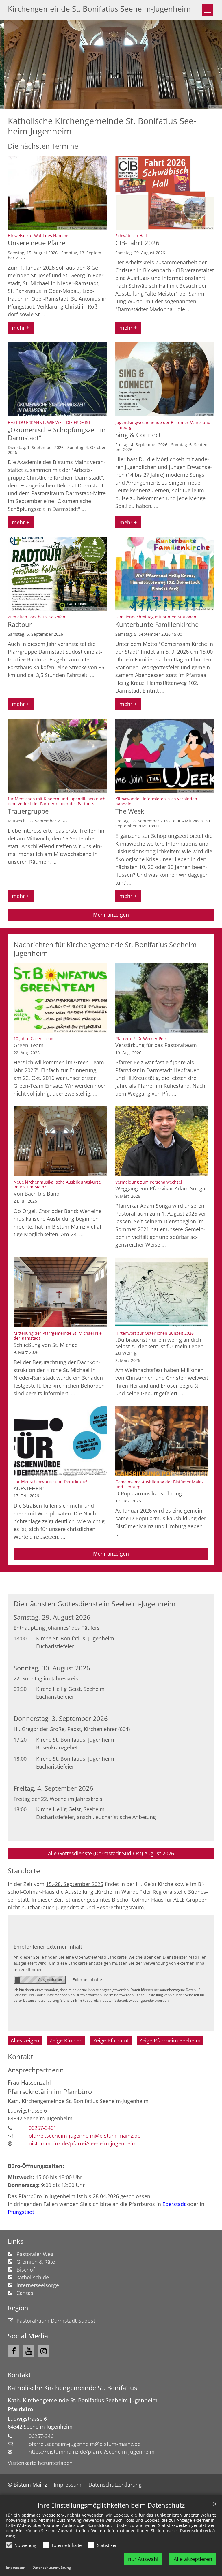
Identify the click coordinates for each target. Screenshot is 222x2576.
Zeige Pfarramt (111, 2040)
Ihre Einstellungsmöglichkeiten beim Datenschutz (111, 2505)
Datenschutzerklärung (52, 2567)
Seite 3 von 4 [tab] (116, 103)
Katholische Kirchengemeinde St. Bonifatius (72, 2388)
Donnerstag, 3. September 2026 (61, 1718)
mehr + (21, 328)
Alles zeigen (25, 2040)
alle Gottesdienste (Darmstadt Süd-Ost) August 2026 (111, 1853)
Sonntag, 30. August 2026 (52, 1668)
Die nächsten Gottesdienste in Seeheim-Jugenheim (95, 1604)
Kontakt (21, 2057)
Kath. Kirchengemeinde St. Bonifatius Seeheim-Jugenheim (83, 2400)
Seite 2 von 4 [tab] (106, 103)
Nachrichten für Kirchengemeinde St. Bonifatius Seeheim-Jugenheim (106, 949)
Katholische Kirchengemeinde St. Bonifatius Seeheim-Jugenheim (102, 126)
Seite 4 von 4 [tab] (127, 103)
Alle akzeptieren (193, 2559)
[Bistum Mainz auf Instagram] (44, 2351)
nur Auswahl (143, 2559)
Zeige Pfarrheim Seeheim (170, 2040)
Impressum (16, 2567)
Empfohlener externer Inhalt (48, 1947)
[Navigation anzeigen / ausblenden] (208, 10)
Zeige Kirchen (66, 2040)
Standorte (24, 1871)
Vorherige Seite (12, 65)
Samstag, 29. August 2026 (52, 1617)
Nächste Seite (210, 65)
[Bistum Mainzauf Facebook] (14, 2351)
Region (18, 2308)
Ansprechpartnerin (36, 2070)
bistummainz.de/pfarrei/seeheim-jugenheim (83, 2143)
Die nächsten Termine (43, 146)
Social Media (28, 2336)
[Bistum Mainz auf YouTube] (29, 2351)
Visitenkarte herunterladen (40, 2463)
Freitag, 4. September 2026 (53, 1788)
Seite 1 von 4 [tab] (95, 103)
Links (15, 2241)
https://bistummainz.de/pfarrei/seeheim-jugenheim (92, 2452)
